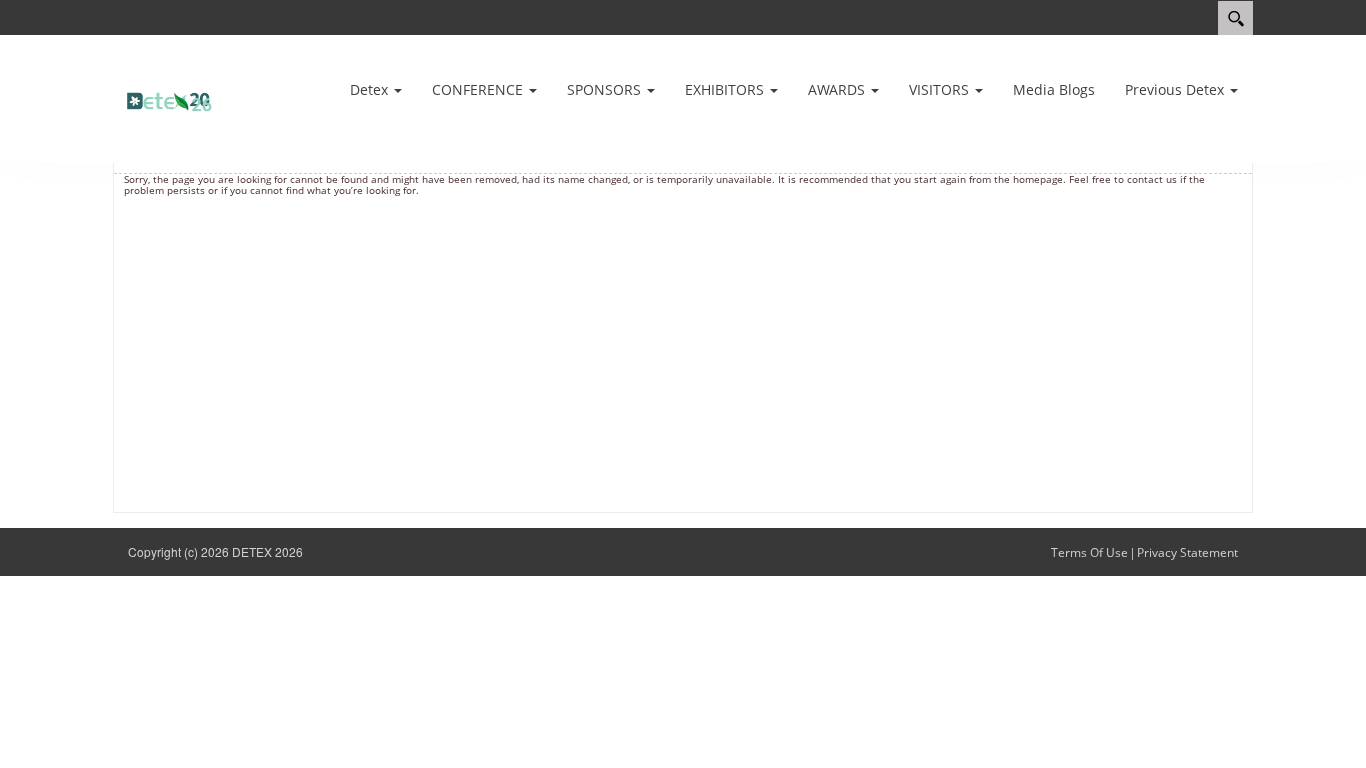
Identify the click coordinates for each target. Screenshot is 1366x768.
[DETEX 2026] (173, 97)
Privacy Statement (1187, 552)
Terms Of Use (1089, 552)
